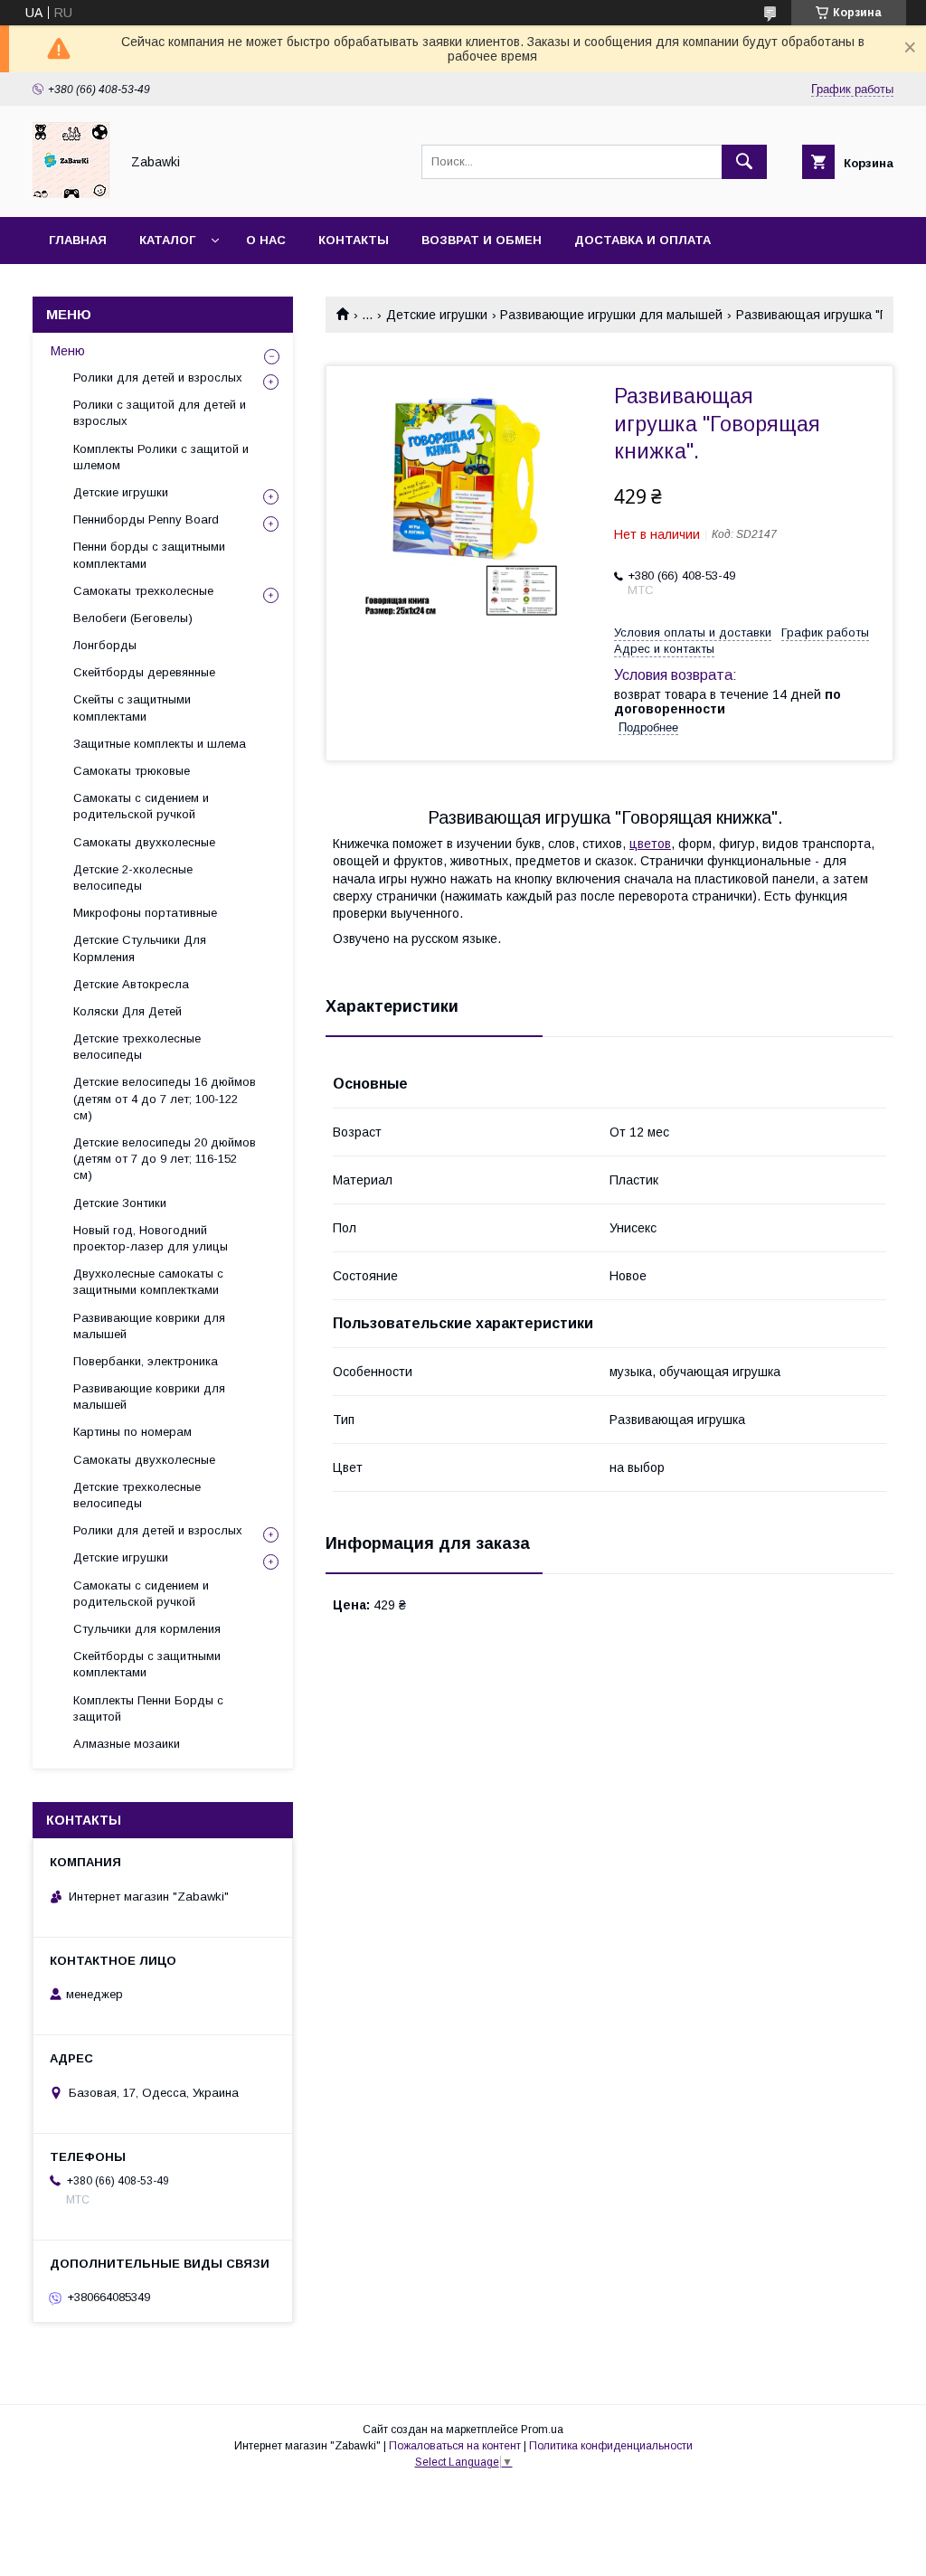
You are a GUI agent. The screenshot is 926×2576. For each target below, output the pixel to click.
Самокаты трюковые (132, 771)
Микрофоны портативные (145, 913)
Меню (68, 351)
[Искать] (744, 162)
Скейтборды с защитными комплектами (147, 1664)
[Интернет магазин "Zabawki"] (71, 193)
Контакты (354, 240)
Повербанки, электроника (146, 1361)
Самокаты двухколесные (144, 842)
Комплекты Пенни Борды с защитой (148, 1708)
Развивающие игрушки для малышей (611, 315)
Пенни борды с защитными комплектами (149, 555)
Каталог (167, 240)
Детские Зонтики (120, 1203)
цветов (650, 844)
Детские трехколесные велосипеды (137, 1047)
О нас (266, 240)
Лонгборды (105, 645)
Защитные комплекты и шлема (160, 744)
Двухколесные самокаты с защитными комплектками (148, 1282)
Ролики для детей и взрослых (158, 377)
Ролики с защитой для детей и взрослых (160, 413)
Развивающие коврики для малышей (149, 1326)
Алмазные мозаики (127, 1744)
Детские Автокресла (131, 984)
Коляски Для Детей (128, 1011)
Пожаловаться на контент (455, 2446)
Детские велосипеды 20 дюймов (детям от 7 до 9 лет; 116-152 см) (165, 1159)
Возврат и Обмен (482, 240)
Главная (78, 240)
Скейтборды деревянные (144, 672)
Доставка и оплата (643, 240)
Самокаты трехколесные (143, 591)
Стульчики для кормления (147, 1629)
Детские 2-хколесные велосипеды (133, 878)
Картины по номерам (132, 1432)
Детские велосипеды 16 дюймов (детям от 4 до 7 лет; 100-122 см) (165, 1098)
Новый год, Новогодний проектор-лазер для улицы (151, 1238)
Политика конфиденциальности (611, 2446)
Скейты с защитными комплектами (132, 708)
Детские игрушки (437, 315)
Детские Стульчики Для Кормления (140, 948)
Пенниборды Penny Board (146, 519)
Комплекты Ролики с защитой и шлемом (161, 457)
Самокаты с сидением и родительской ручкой (141, 806)
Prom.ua (542, 2430)
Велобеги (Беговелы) (133, 618)
